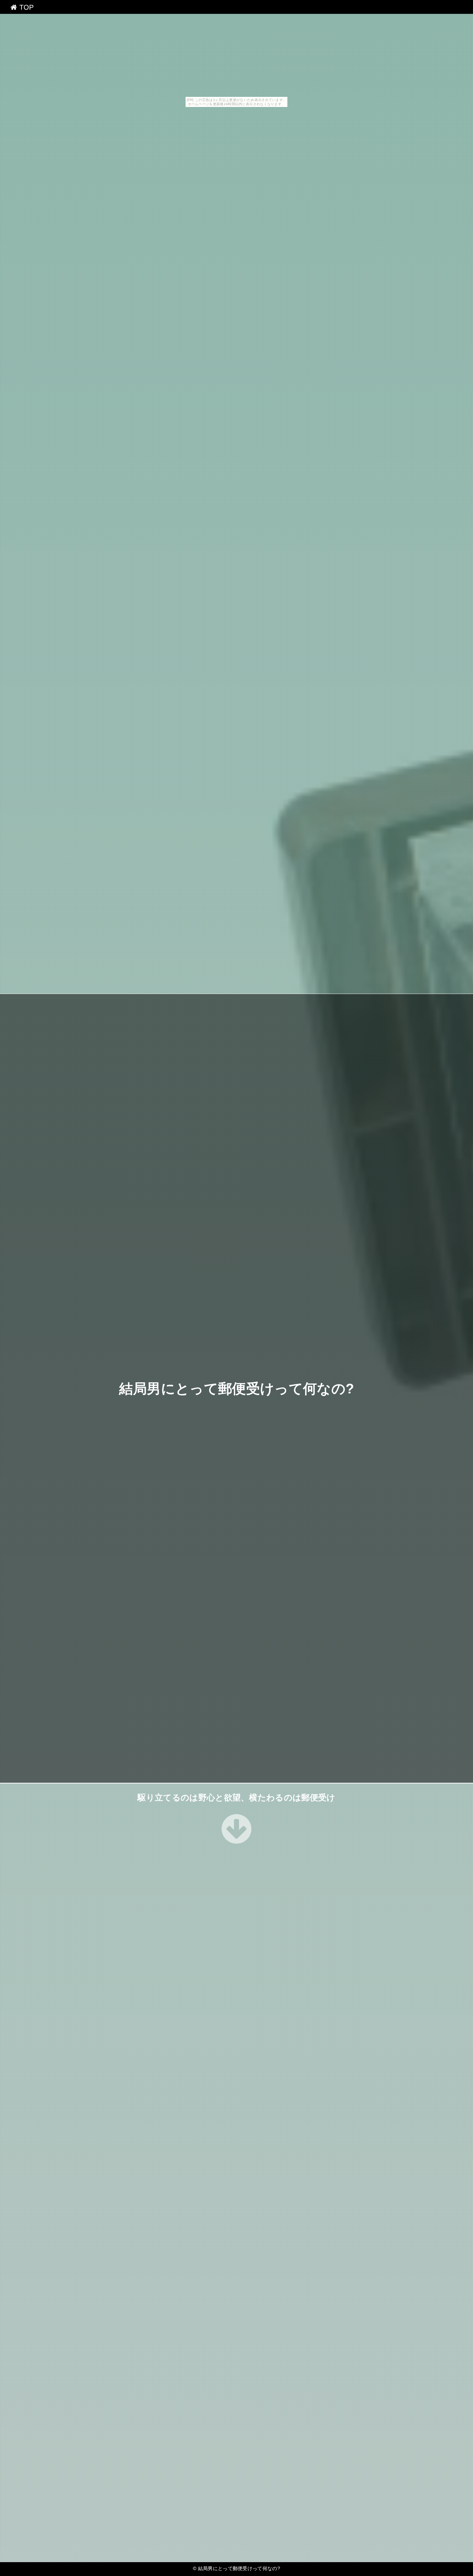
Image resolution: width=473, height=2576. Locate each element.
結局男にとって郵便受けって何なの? (237, 1389)
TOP (25, 7)
